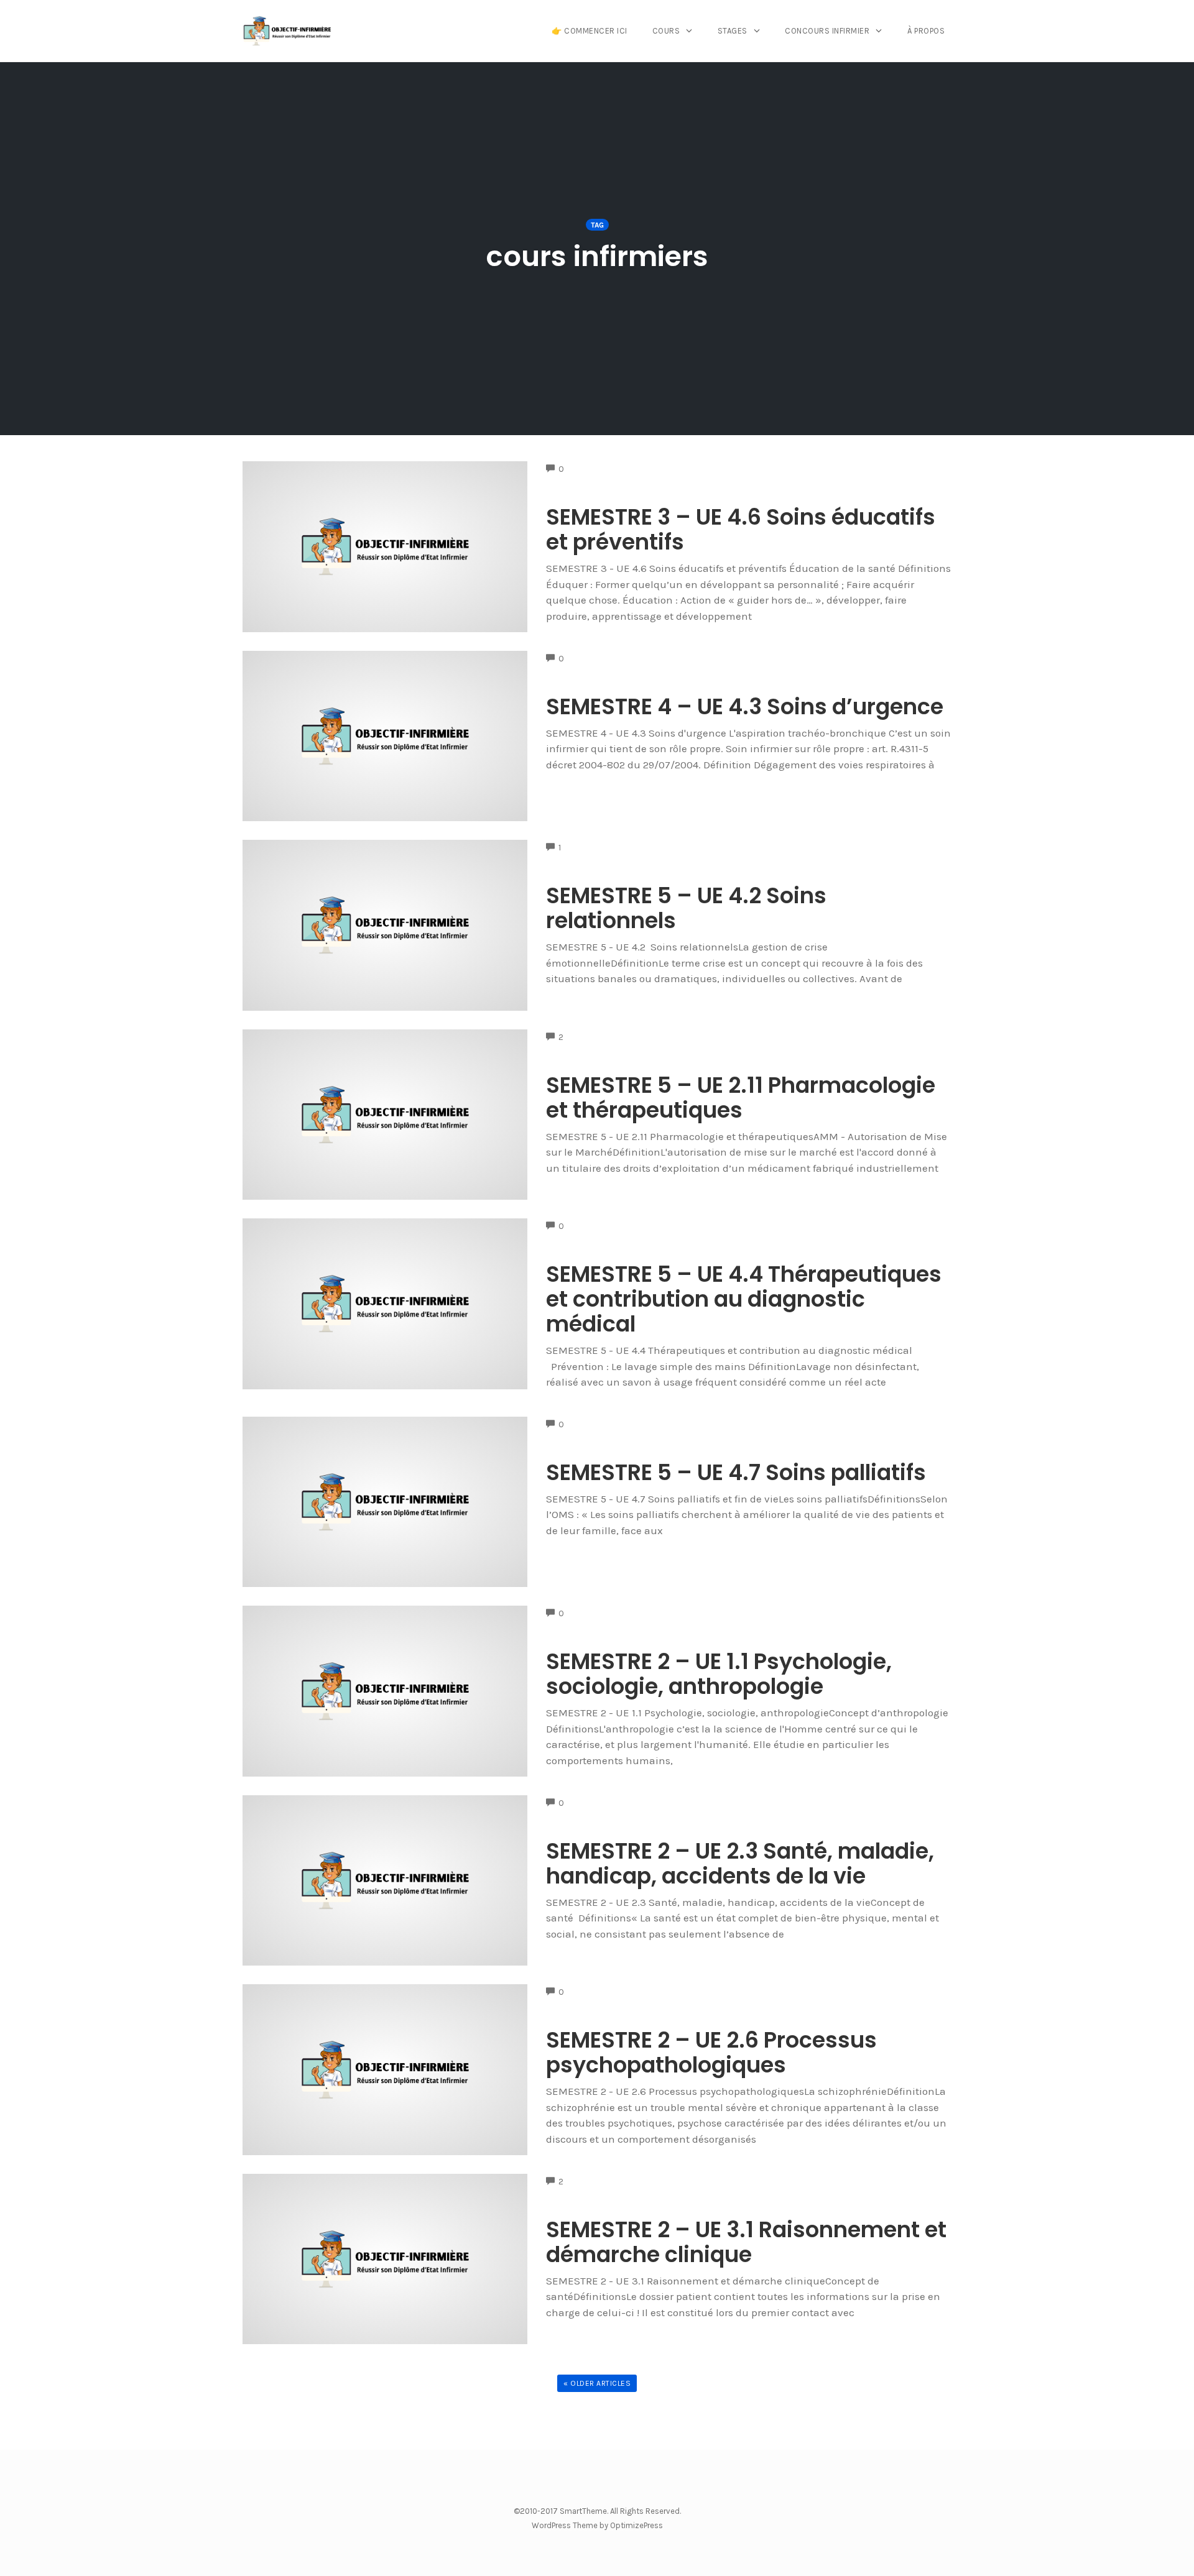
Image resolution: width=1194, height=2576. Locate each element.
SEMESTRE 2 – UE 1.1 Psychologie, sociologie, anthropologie (719, 1674)
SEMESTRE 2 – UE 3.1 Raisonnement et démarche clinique (746, 2242)
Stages (733, 31)
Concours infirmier (827, 31)
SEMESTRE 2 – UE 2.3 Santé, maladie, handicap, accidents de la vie (740, 1863)
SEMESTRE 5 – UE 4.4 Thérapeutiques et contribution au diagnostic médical (744, 1299)
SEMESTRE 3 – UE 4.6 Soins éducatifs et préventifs (741, 529)
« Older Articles (597, 2383)
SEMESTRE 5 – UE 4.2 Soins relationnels (686, 908)
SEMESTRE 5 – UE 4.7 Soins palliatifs (736, 1472)
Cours (666, 31)
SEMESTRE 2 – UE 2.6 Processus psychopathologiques (711, 2052)
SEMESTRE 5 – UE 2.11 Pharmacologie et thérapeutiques (741, 1097)
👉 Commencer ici (590, 31)
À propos (926, 31)
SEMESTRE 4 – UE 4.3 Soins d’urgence (745, 706)
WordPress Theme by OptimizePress (597, 2525)
